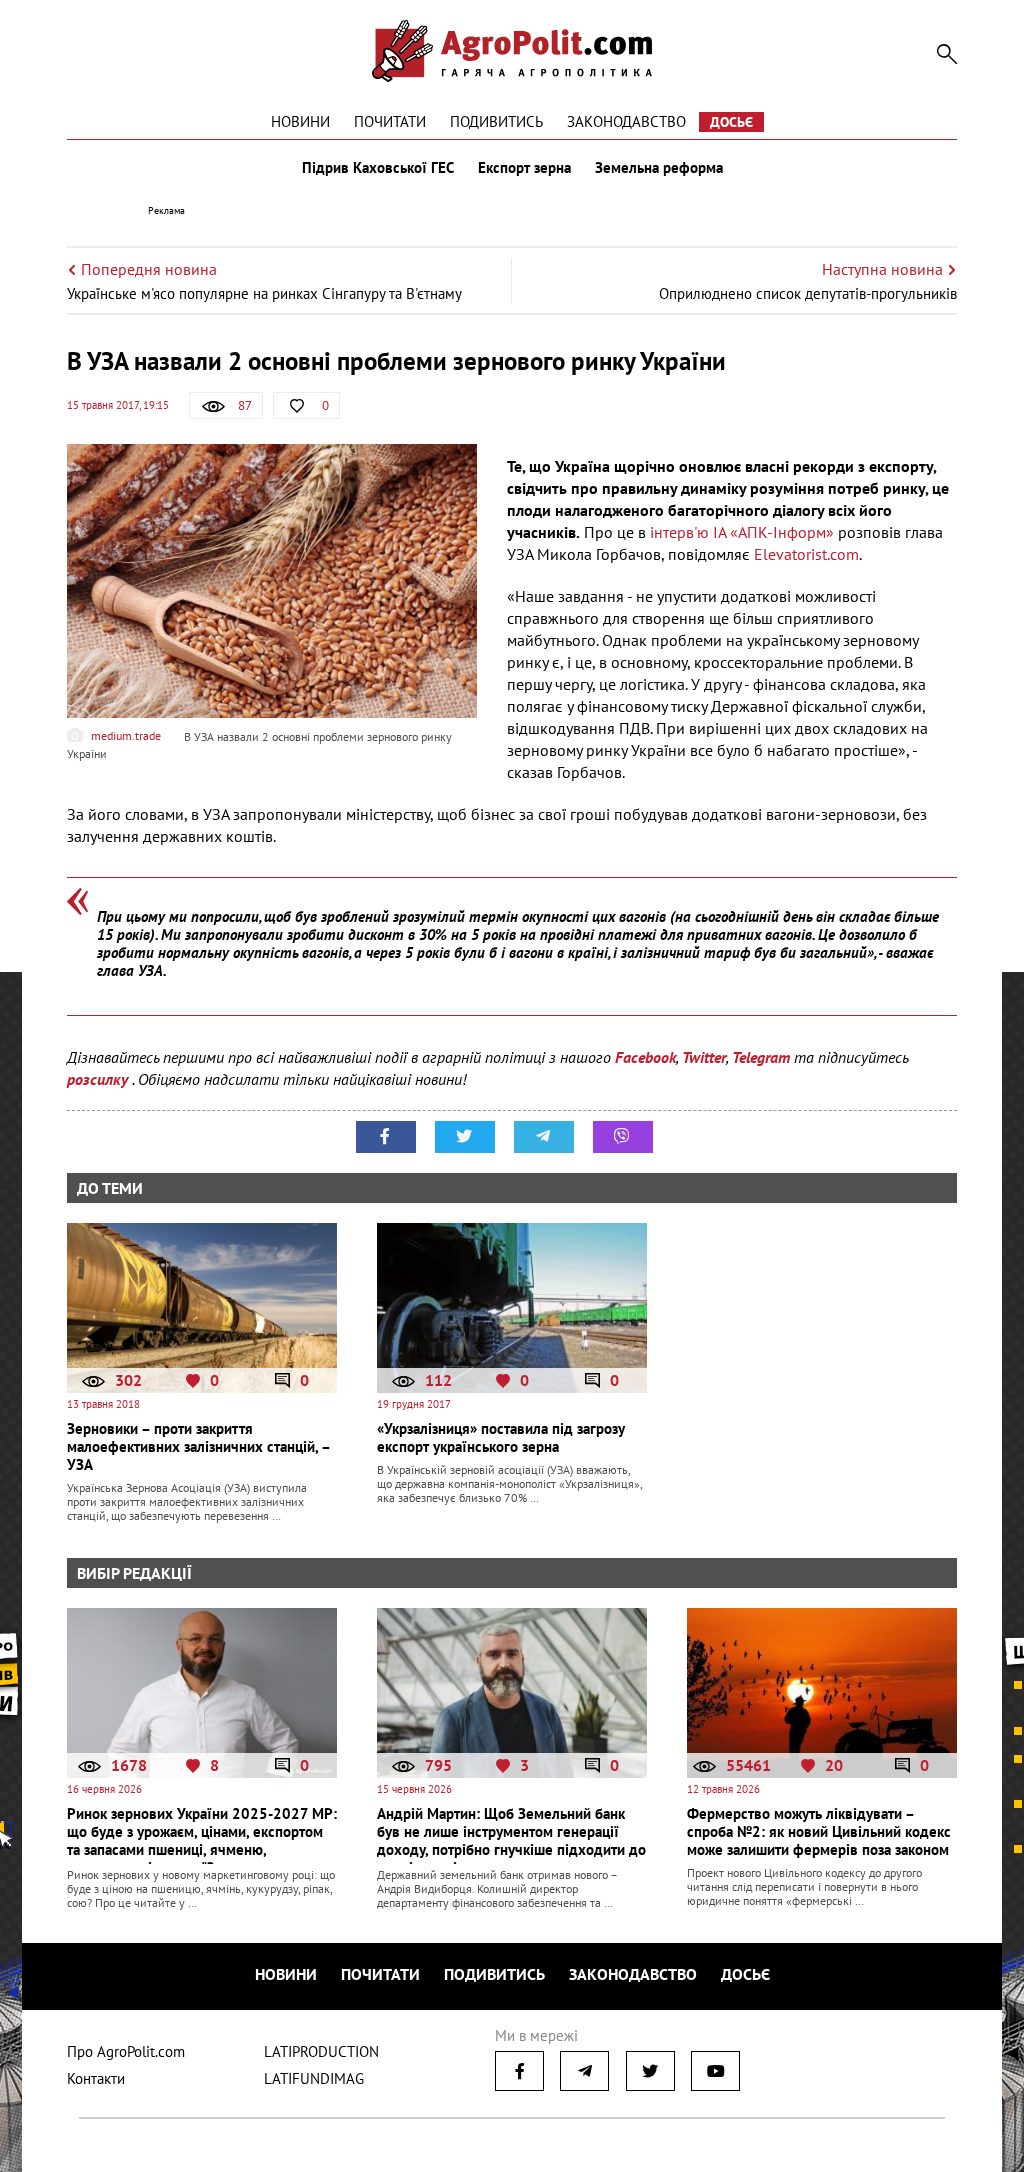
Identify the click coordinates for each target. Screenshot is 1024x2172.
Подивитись (496, 121)
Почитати (390, 121)
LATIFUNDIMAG (314, 2078)
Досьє (731, 122)
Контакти (96, 2078)
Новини (300, 121)
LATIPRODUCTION (321, 2051)
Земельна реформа (659, 168)
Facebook (645, 1057)
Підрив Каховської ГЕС (378, 168)
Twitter (704, 1057)
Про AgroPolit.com (126, 2051)
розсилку (99, 1079)
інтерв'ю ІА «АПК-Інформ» (742, 532)
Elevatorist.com (806, 554)
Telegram (761, 1057)
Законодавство (626, 121)
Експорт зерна (524, 168)
